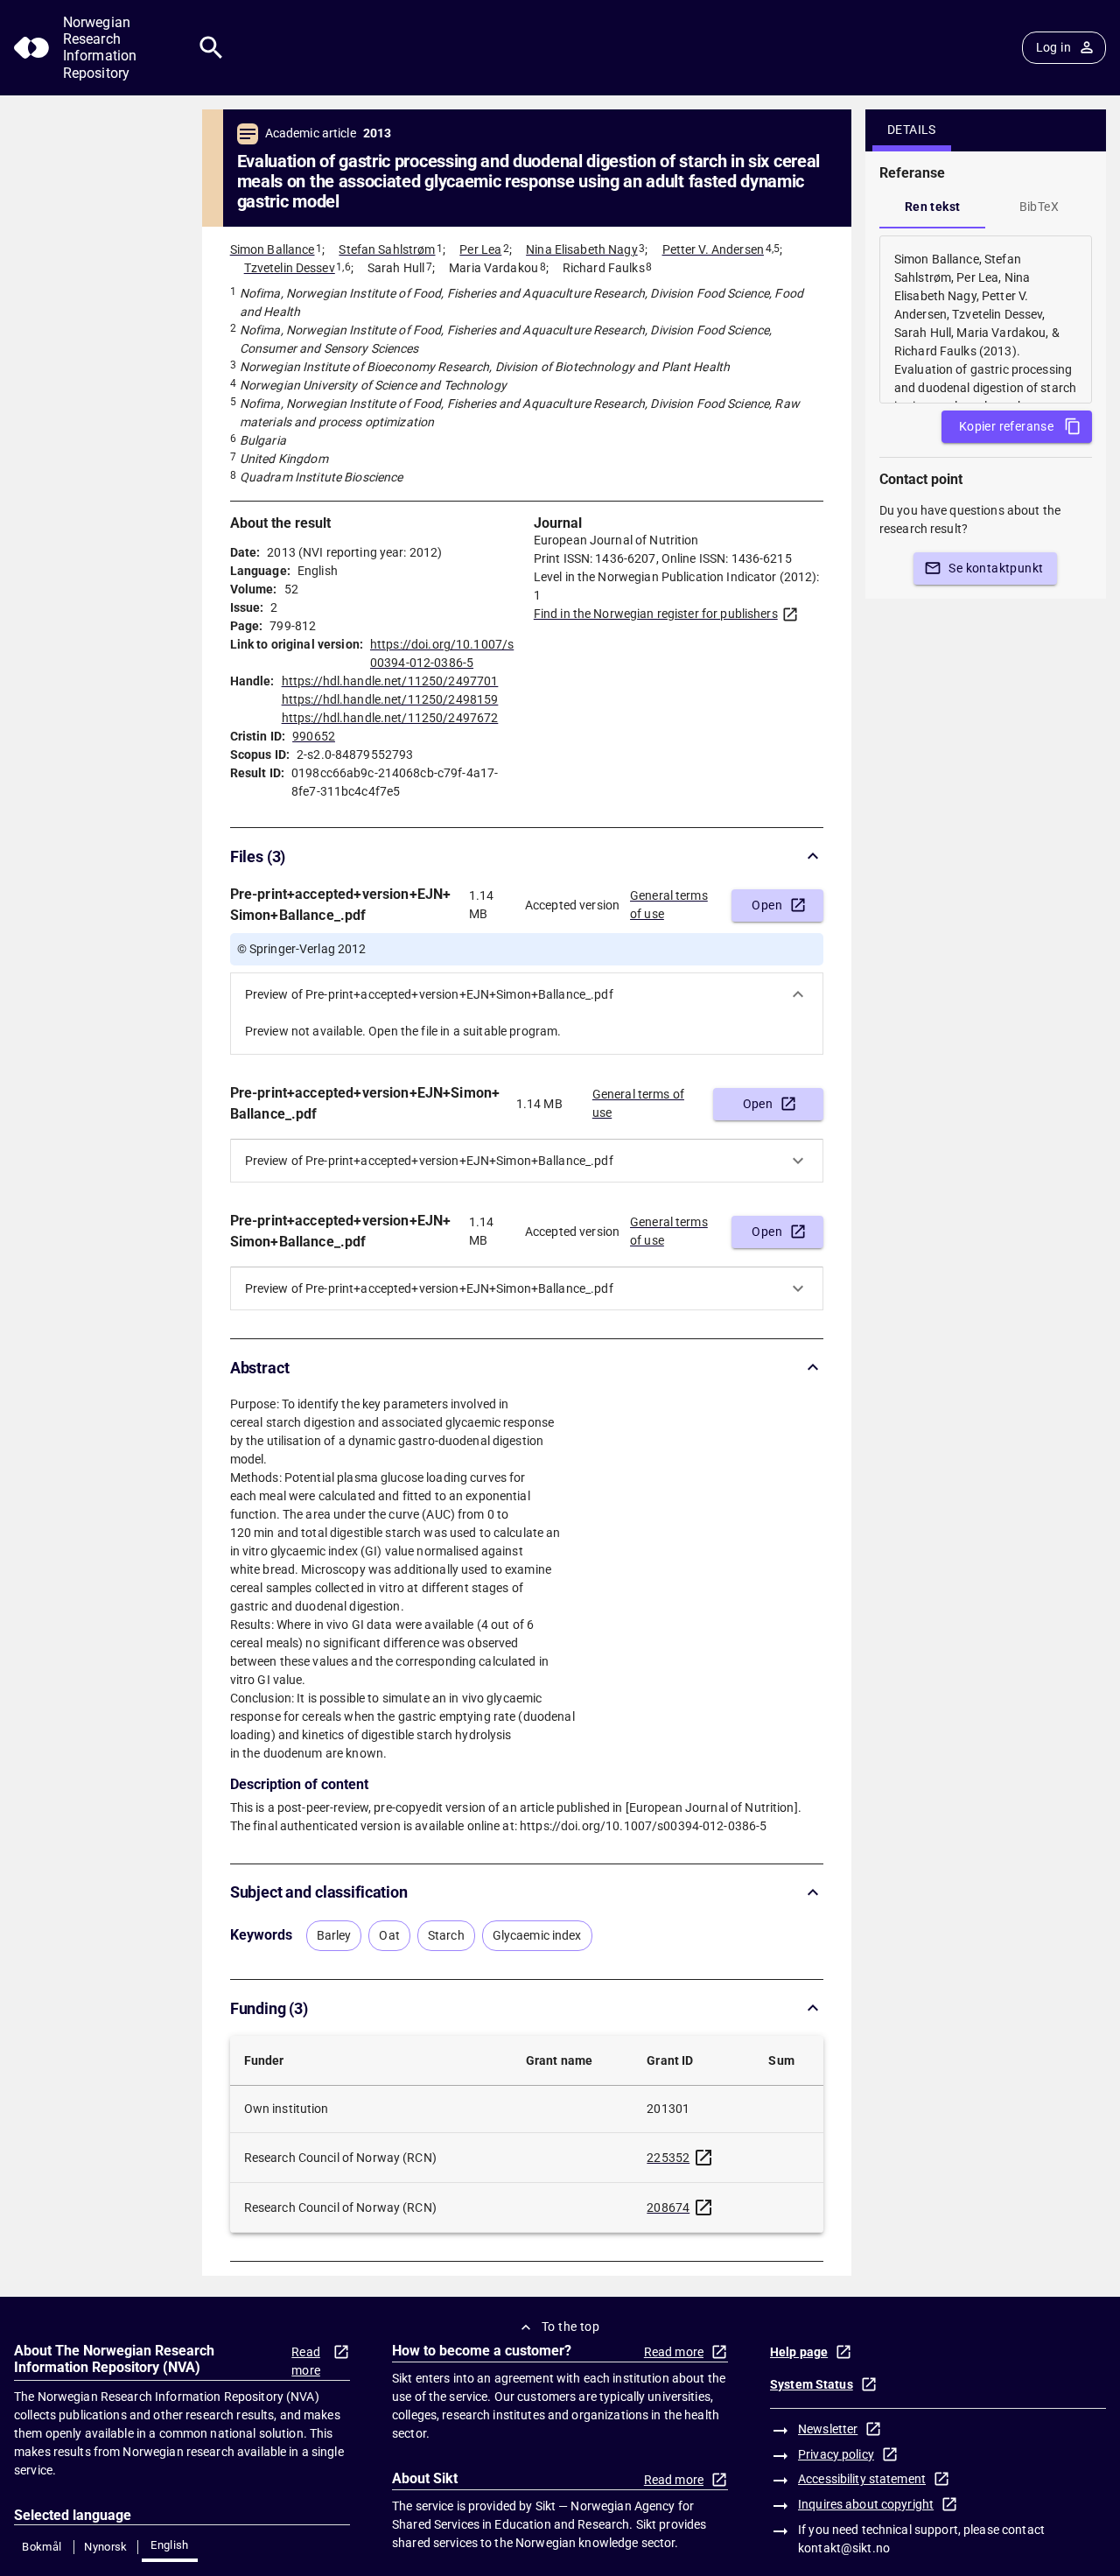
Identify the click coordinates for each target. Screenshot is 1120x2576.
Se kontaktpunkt (996, 568)
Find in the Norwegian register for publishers (656, 614)
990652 (314, 736)
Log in (1053, 47)
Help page (799, 2352)
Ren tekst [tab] (933, 207)
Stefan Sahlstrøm (387, 249)
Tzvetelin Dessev (290, 268)
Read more (306, 2361)
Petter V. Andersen (713, 249)
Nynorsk (106, 2547)
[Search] (211, 48)
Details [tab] (912, 130)
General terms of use (669, 905)
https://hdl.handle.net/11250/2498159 (390, 699)
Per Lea (480, 249)
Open (767, 905)
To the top (570, 2327)
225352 (668, 2158)
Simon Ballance (273, 249)
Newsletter (828, 2429)
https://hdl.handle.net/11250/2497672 (390, 718)
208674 (668, 2207)
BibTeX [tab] (1039, 207)
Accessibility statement (862, 2479)
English (170, 2545)
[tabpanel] (986, 319)
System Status (812, 2384)
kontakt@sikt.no (844, 2548)
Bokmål (42, 2547)
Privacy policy (836, 2454)
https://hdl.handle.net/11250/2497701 (390, 681)
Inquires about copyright (866, 2504)
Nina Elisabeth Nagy (582, 249)
